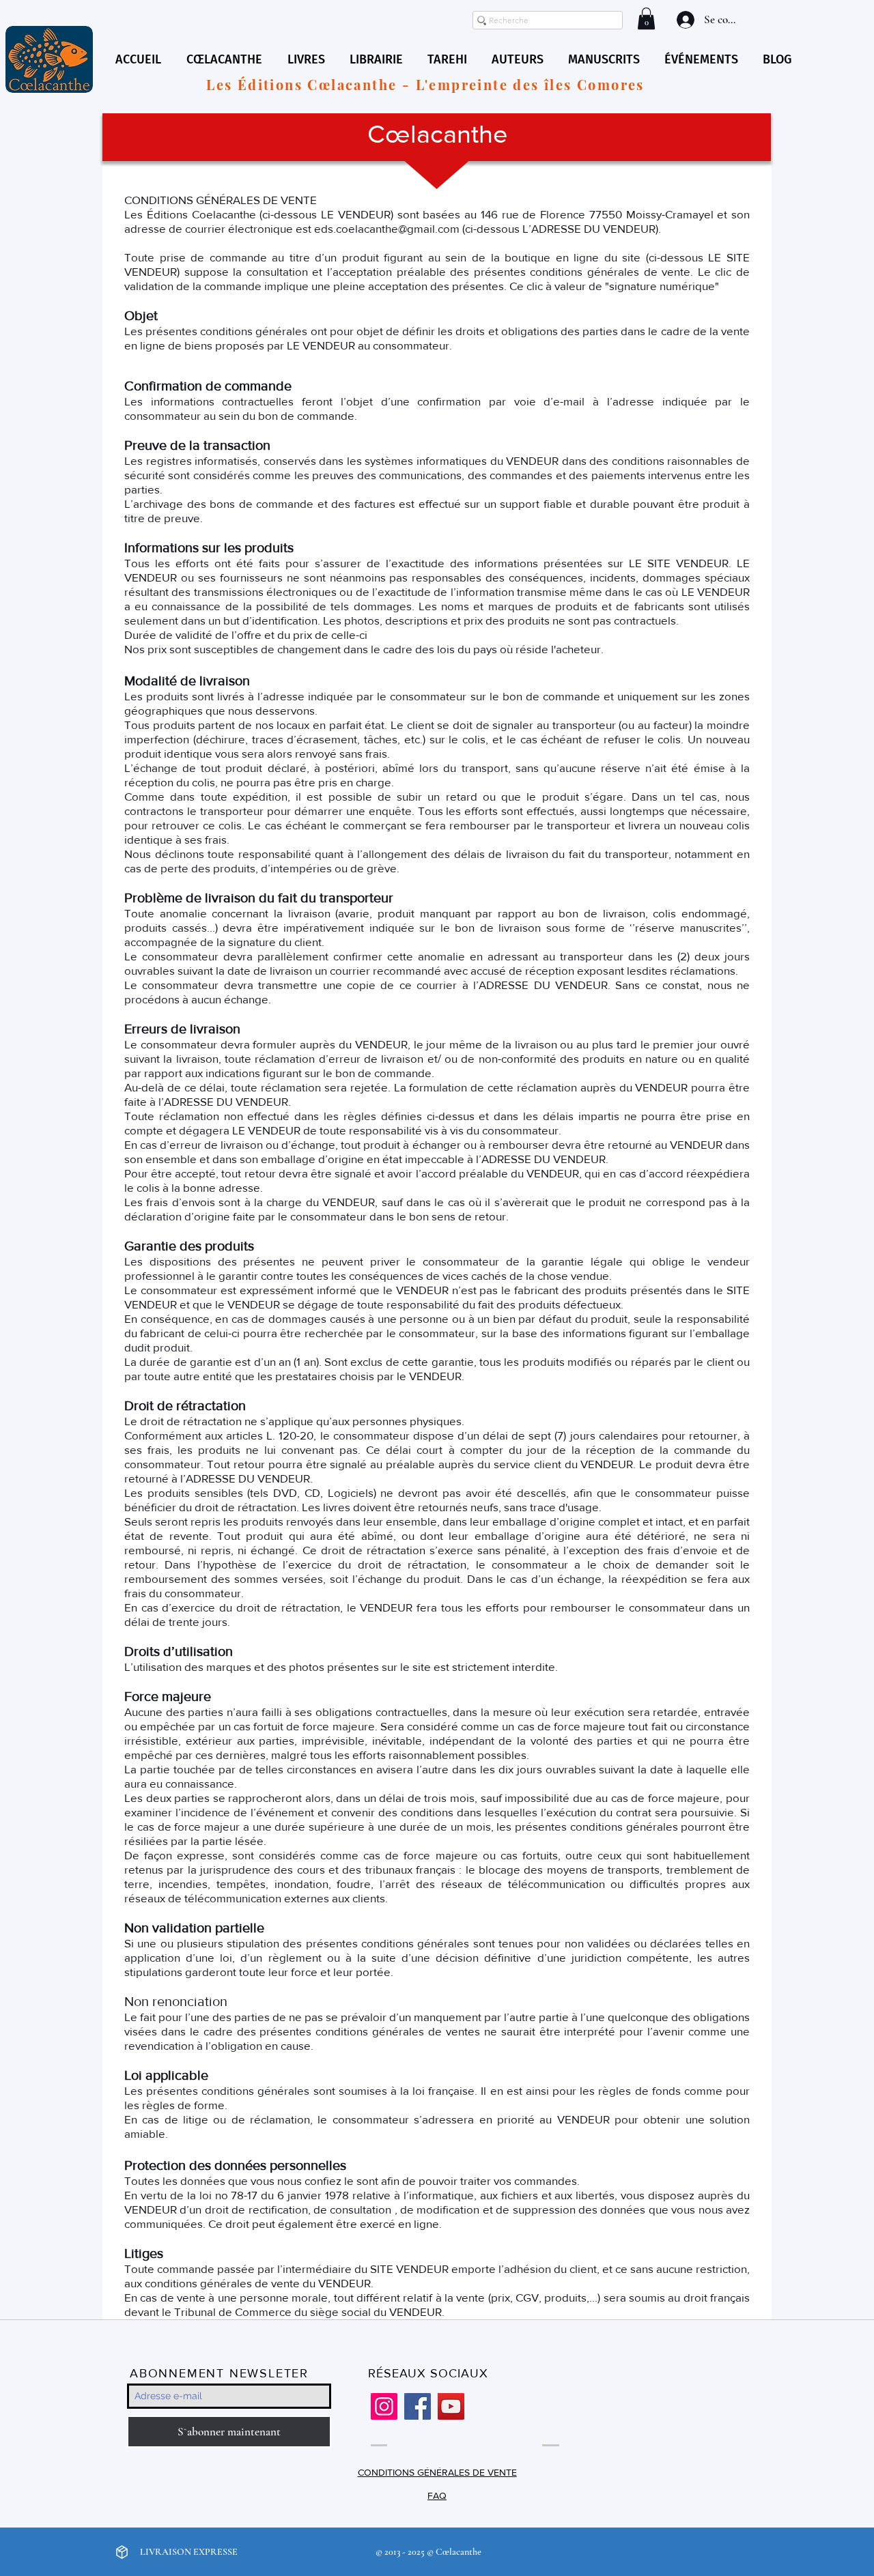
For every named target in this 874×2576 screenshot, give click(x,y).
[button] (646, 18)
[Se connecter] (684, 20)
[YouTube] (451, 2406)
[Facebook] (418, 2406)
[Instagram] (384, 2406)
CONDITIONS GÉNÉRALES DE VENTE (437, 2472)
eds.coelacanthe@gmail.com (387, 228)
